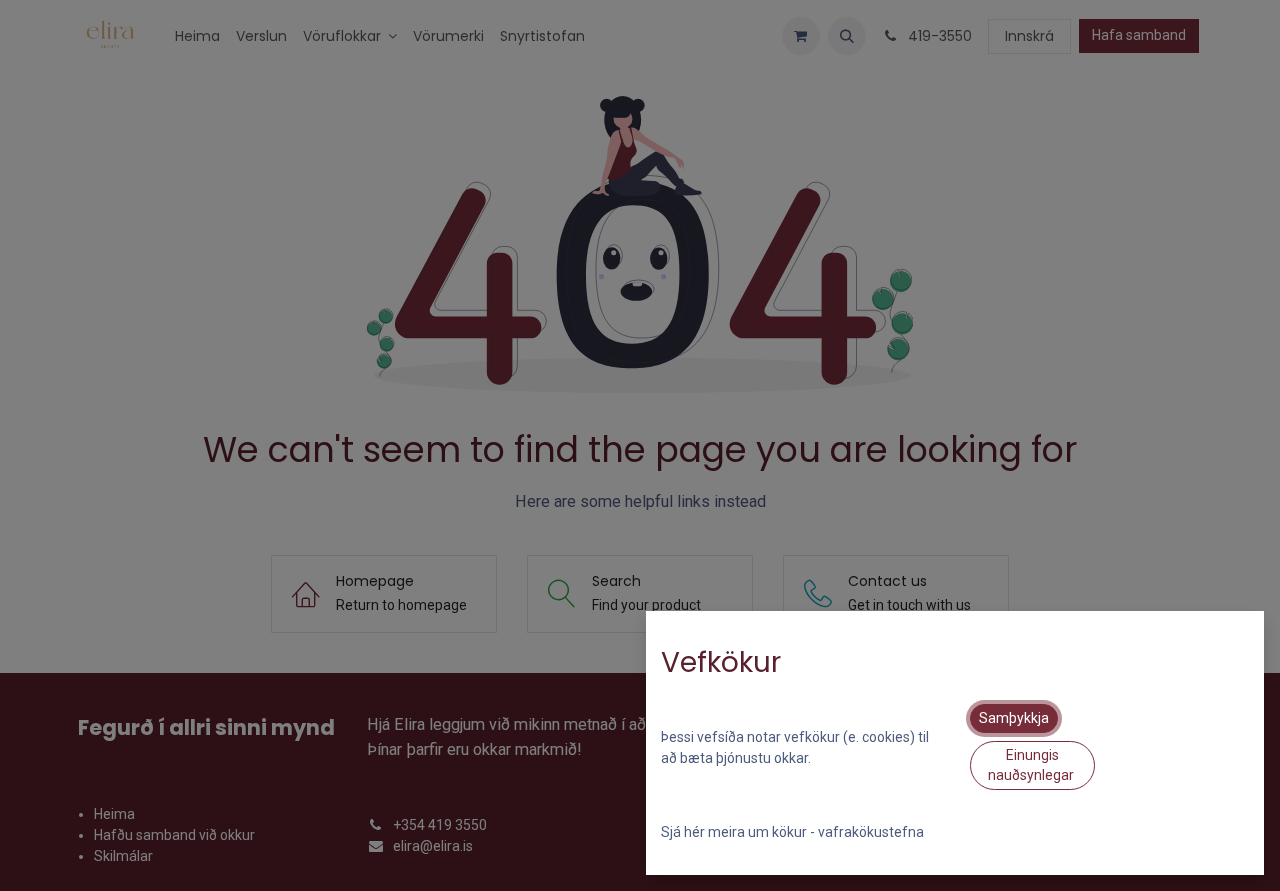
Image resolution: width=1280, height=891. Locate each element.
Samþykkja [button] (1014, 718)
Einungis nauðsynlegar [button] (1032, 765)
